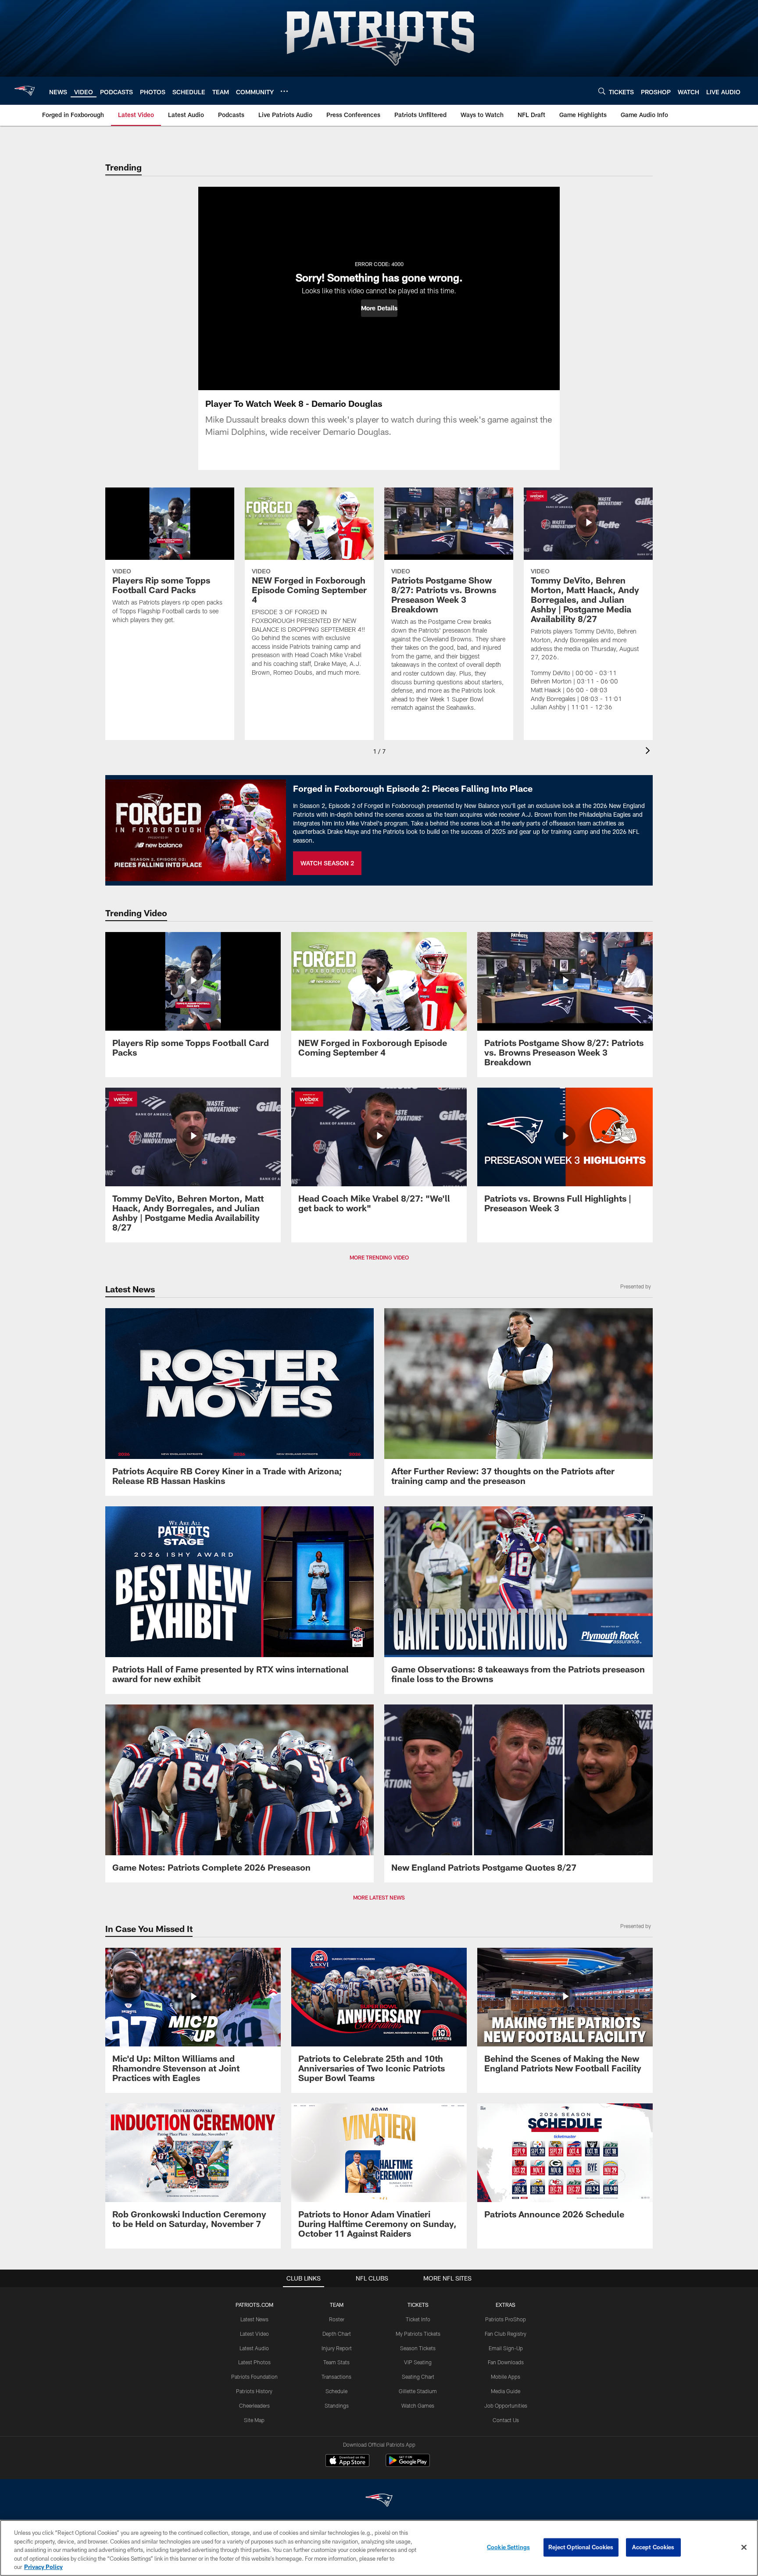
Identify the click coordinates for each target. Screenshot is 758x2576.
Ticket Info (418, 2319)
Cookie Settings (508, 2547)
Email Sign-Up (506, 2348)
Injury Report (337, 2348)
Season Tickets (418, 2348)
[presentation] (649, 752)
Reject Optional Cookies (581, 2547)
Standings (337, 2405)
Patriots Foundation (254, 2377)
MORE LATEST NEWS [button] (379, 1897)
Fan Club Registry (506, 2334)
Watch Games (418, 2405)
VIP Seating (418, 2362)
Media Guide (506, 2391)
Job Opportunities (506, 2405)
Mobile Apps (506, 2377)
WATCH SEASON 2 (327, 863)
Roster (337, 2319)
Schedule (336, 2391)
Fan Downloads (506, 2362)
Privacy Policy (43, 2567)
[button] (379, 308)
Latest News (254, 2319)
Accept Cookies (653, 2547)
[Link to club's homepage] (25, 91)
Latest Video (254, 2334)
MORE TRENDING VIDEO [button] (379, 1257)
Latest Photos (254, 2362)
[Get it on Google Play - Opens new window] (408, 2465)
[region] (379, 2548)
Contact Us (506, 2420)
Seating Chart (418, 2377)
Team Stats (336, 2362)
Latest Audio (254, 2348)
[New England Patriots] (379, 2501)
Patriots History (254, 2391)
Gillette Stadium (418, 2391)
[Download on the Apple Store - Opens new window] (347, 2462)
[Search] (602, 91)
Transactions (336, 2377)
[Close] (744, 2548)
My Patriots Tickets (418, 2334)
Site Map (254, 2420)
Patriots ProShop (506, 2319)
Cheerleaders (254, 2405)
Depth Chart (337, 2334)
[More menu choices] (284, 91)
